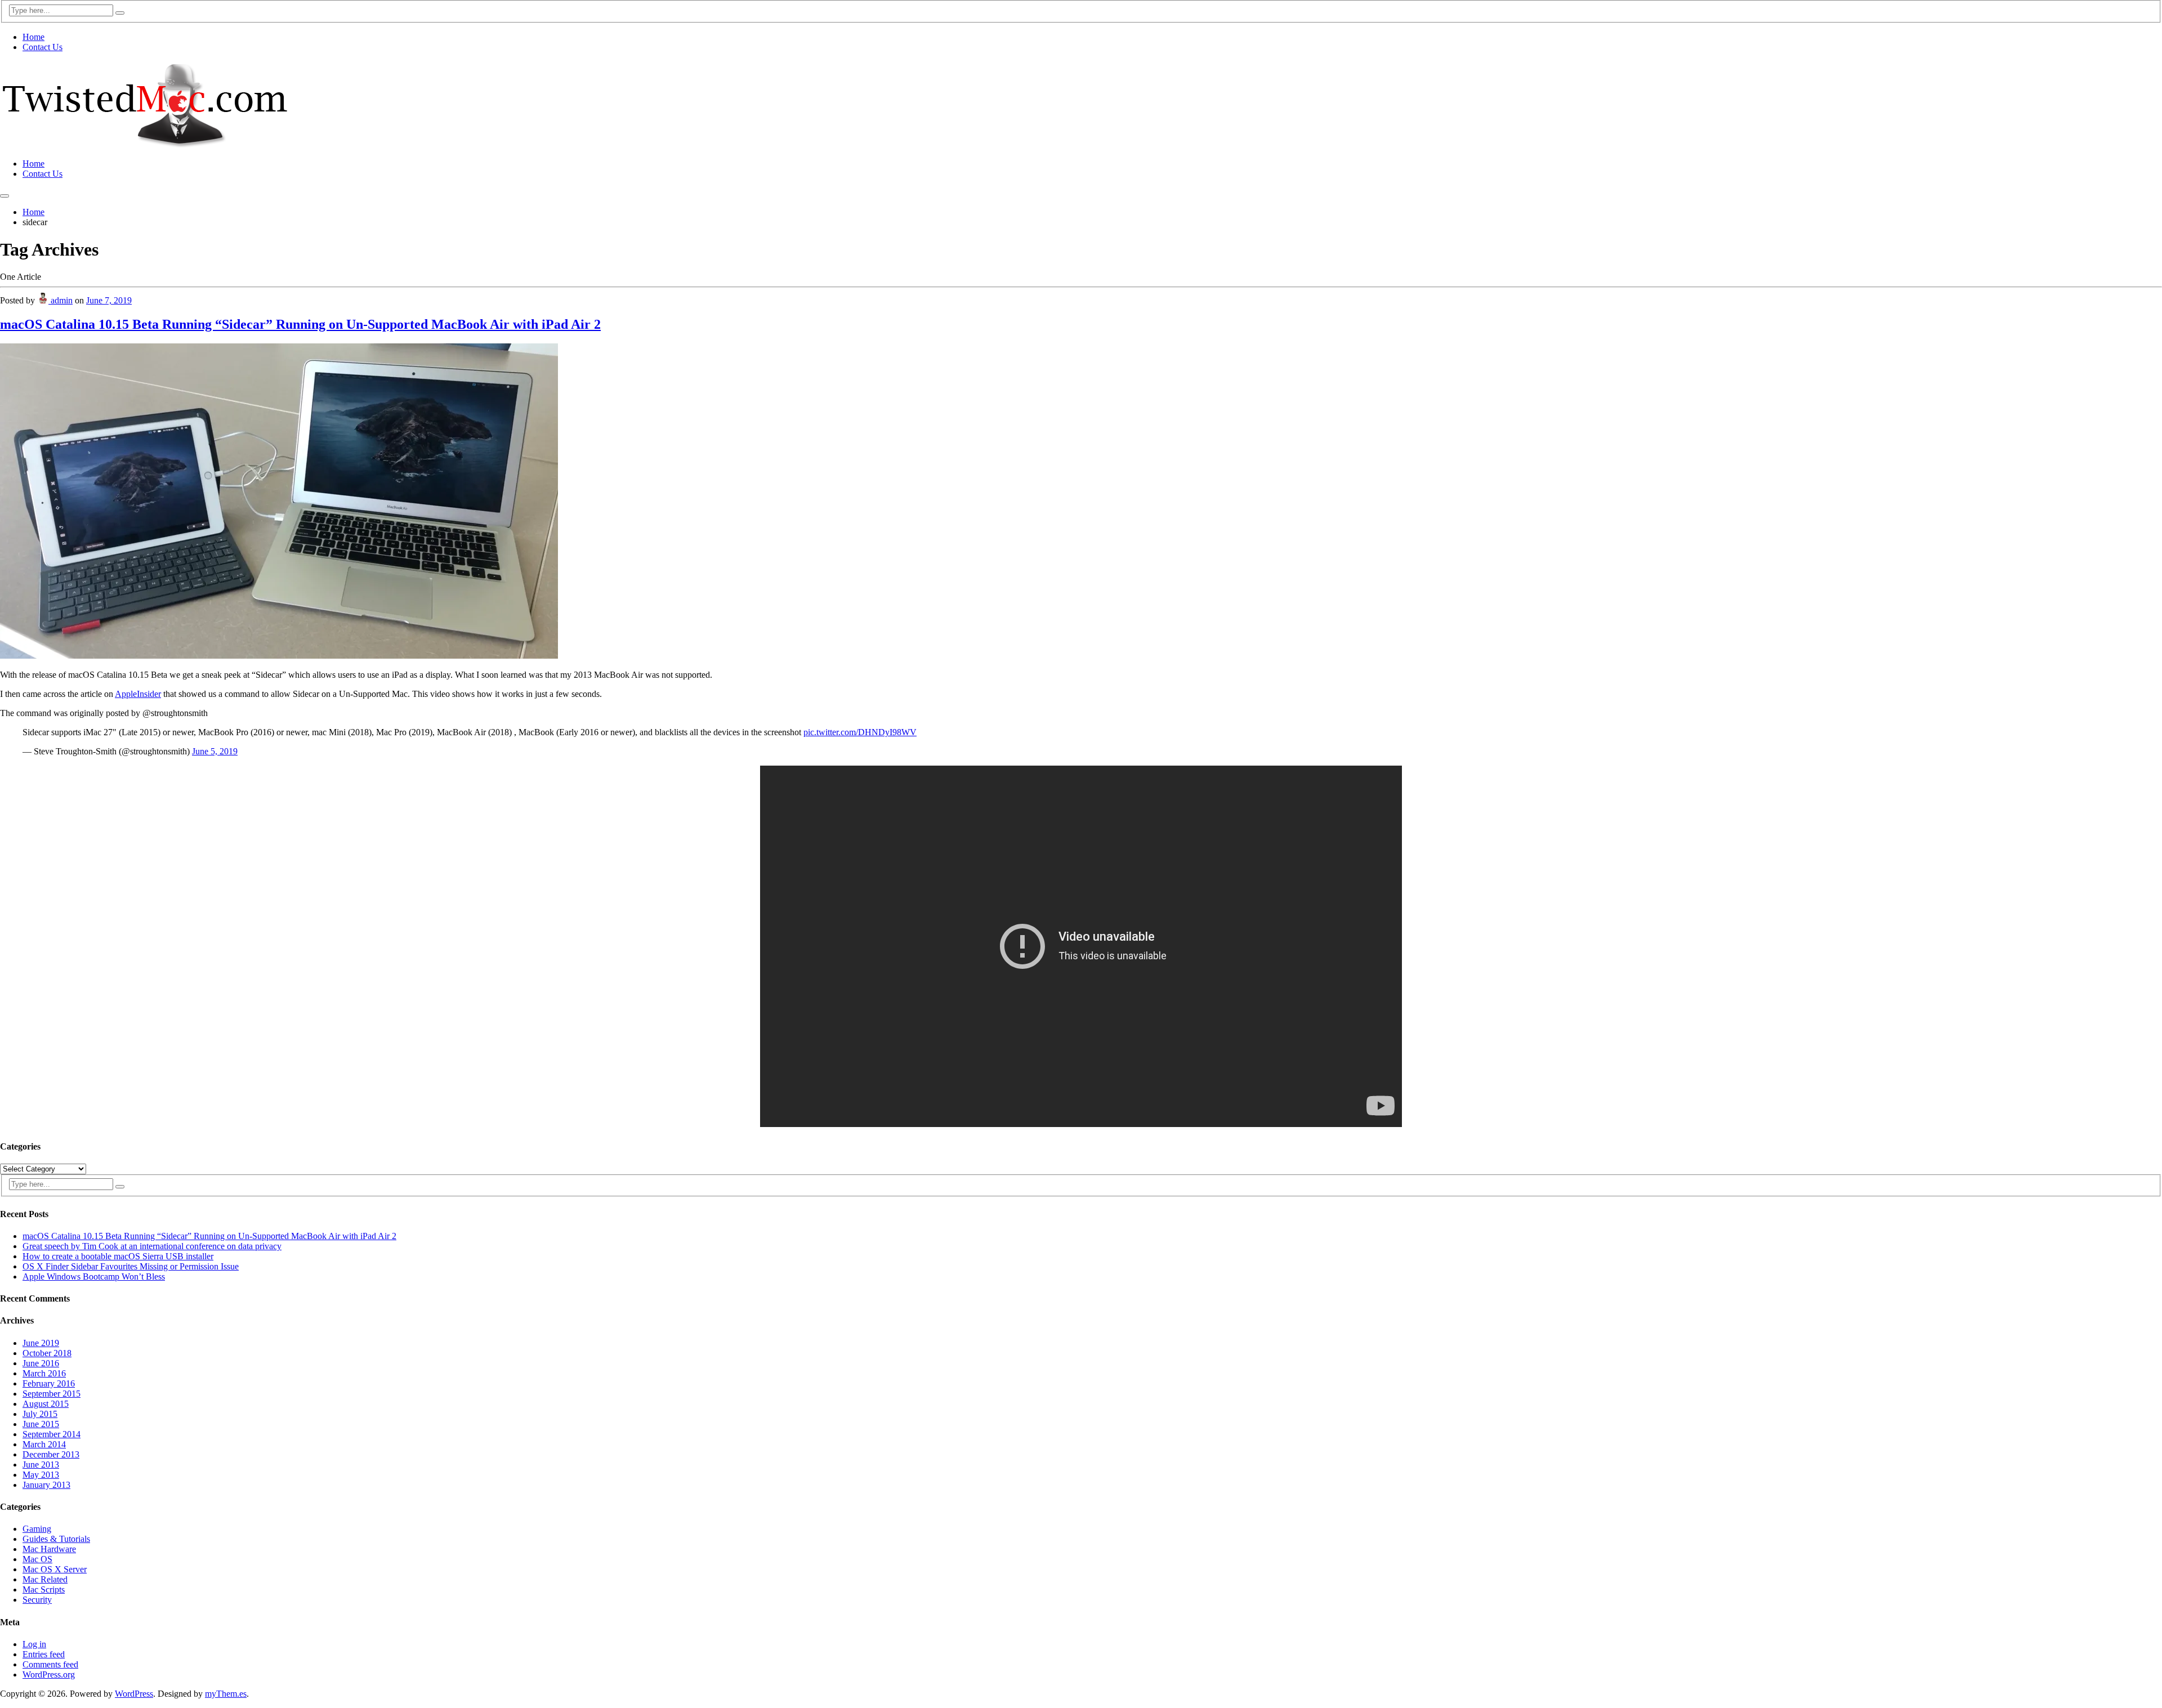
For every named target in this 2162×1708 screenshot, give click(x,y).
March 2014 (44, 1444)
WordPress (134, 1694)
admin (61, 300)
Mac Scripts (44, 1589)
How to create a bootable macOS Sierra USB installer (118, 1256)
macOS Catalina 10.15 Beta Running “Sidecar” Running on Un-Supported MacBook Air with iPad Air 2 (300, 324)
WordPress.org (49, 1675)
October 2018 (47, 1353)
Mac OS (37, 1559)
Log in (34, 1644)
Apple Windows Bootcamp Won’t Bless (94, 1276)
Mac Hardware (49, 1549)
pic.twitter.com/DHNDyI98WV (860, 732)
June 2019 (41, 1343)
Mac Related (45, 1579)
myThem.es (226, 1694)
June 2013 (41, 1465)
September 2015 (52, 1394)
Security (37, 1600)
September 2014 (52, 1434)
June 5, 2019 (215, 751)
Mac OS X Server (55, 1569)
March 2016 (44, 1373)
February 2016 (49, 1383)
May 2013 (41, 1475)
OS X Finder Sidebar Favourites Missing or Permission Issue (131, 1266)
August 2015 (46, 1404)
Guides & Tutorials (56, 1539)
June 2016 (41, 1363)
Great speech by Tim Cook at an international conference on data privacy (152, 1246)
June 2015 (41, 1424)
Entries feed (44, 1654)
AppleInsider (138, 694)
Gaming (37, 1529)
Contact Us (43, 47)
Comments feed (50, 1664)
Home (33, 37)
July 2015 (40, 1414)
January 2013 (46, 1485)
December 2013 (51, 1454)
